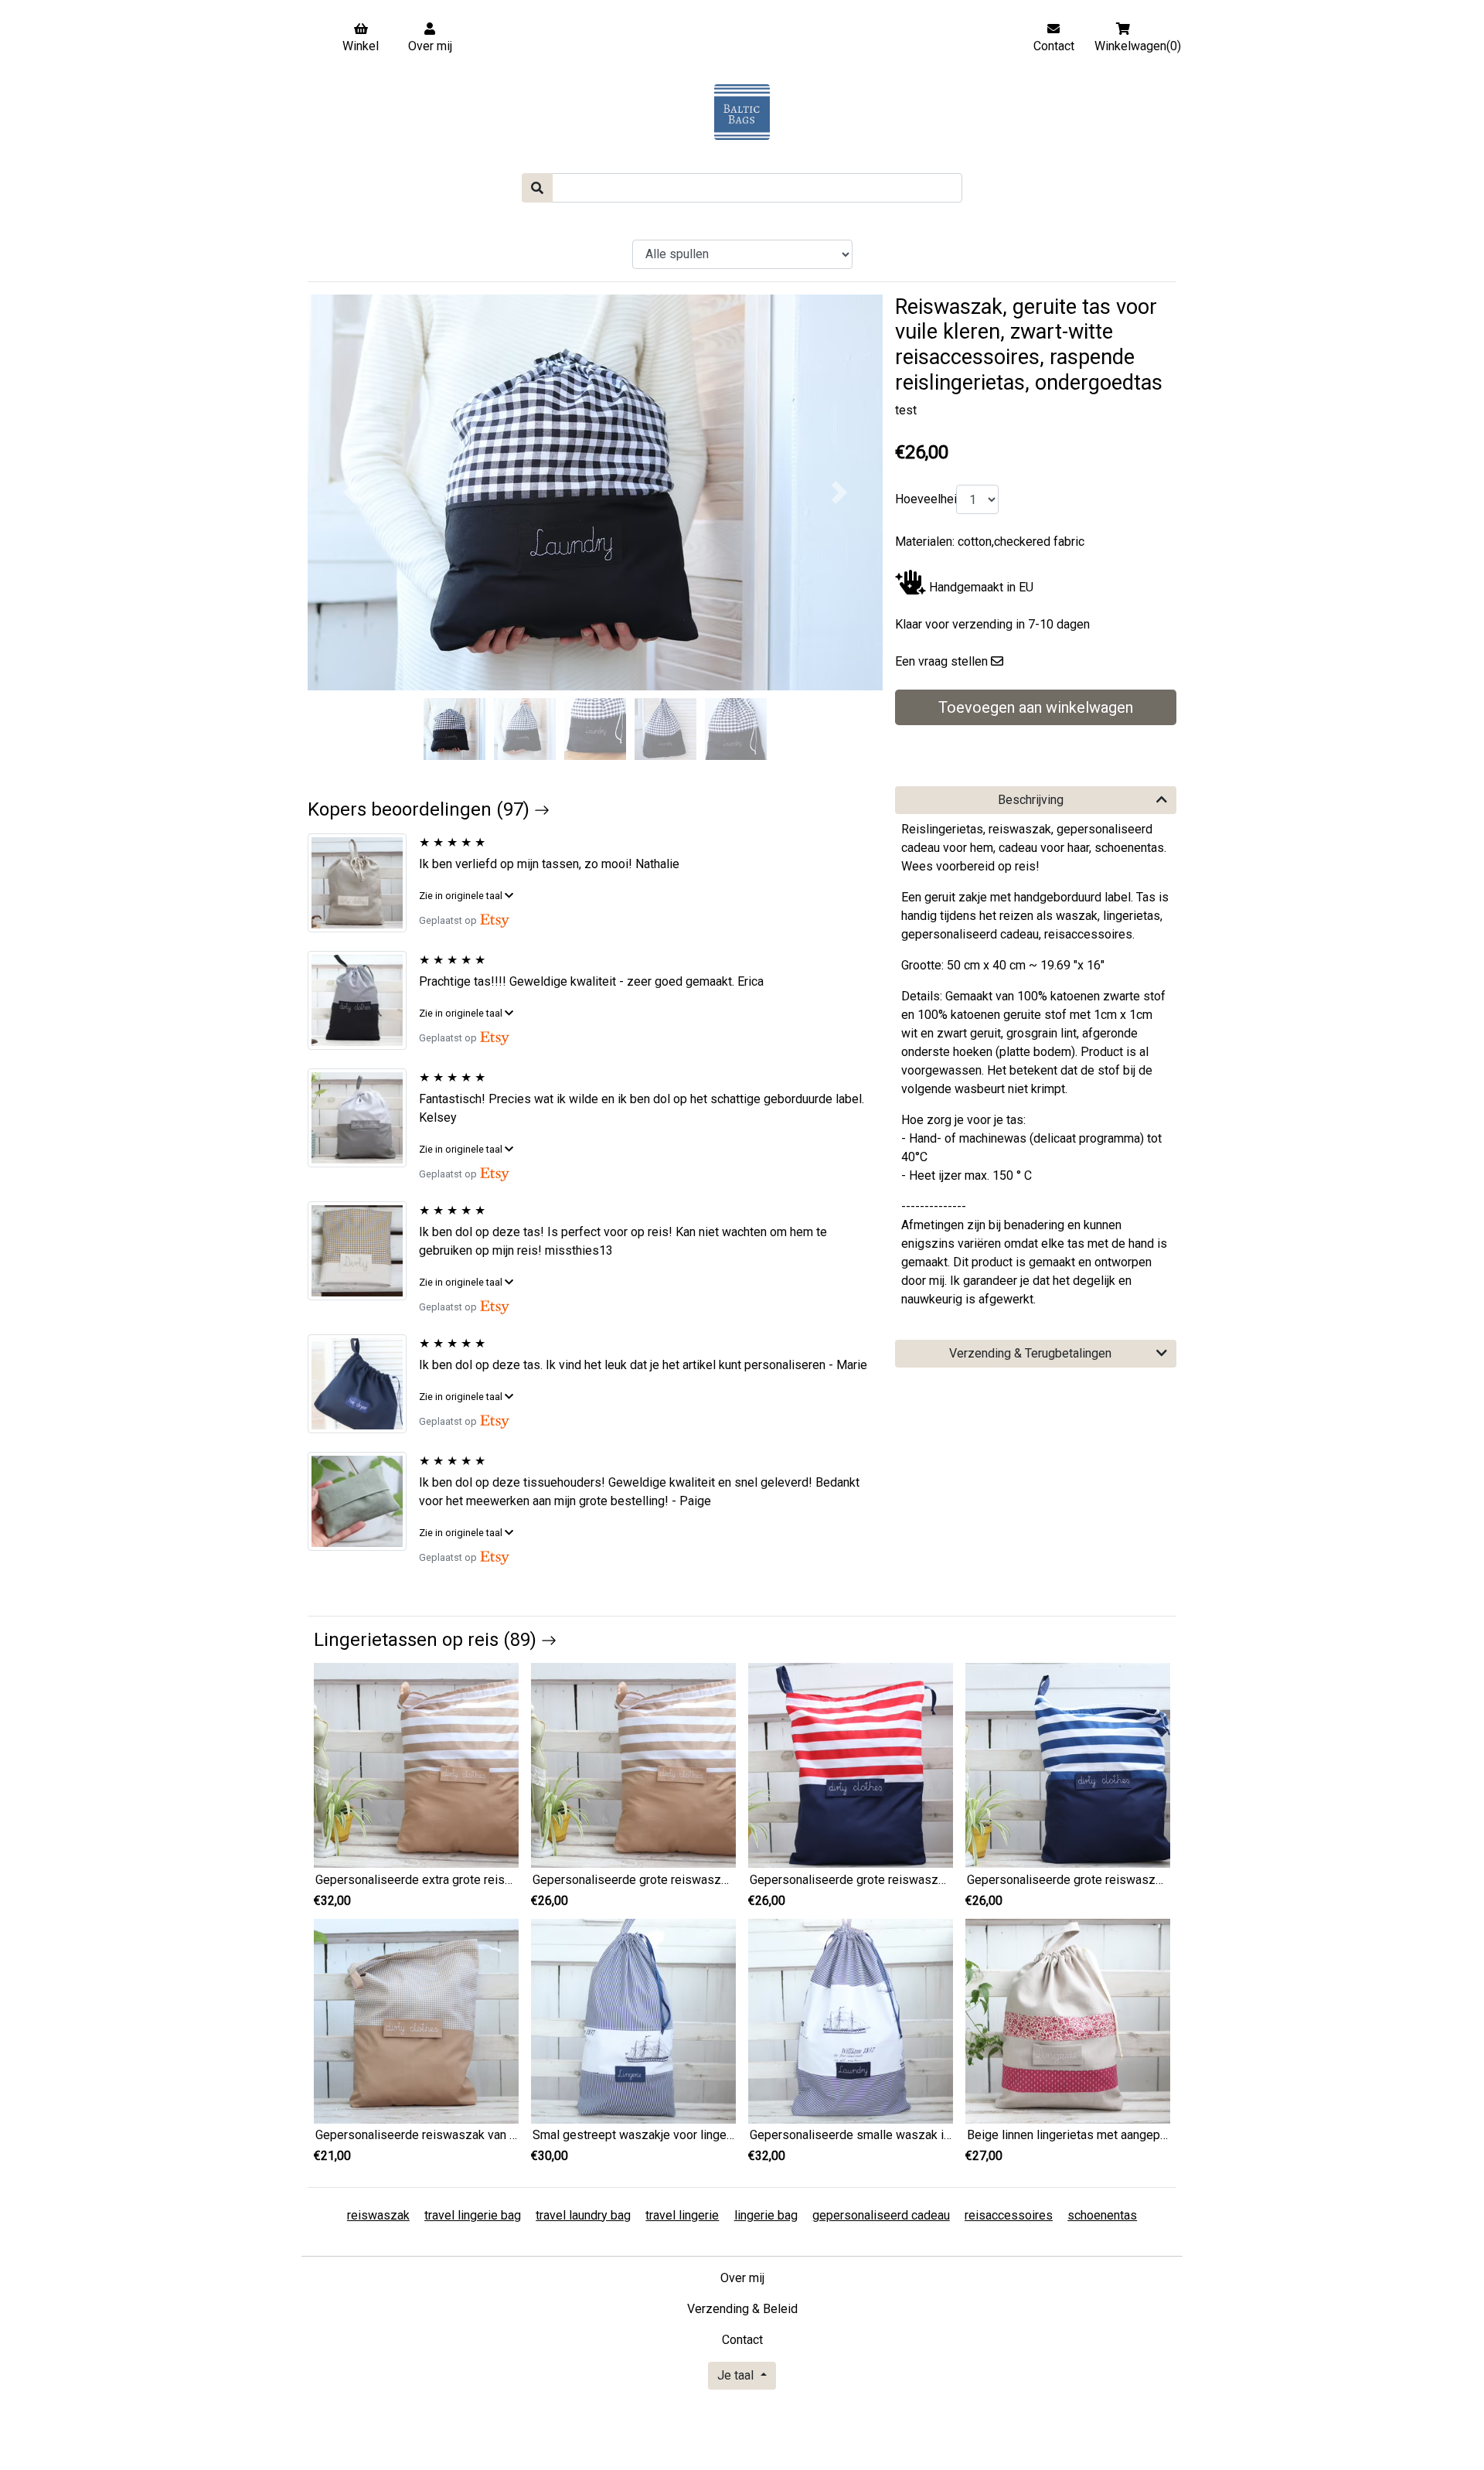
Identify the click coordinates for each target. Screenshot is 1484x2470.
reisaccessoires (1009, 2215)
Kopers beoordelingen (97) (421, 809)
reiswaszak (378, 2215)
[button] (351, 492)
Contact (742, 2340)
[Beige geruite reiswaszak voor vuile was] (363, 1251)
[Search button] (537, 188)
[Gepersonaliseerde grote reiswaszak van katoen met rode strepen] (851, 1765)
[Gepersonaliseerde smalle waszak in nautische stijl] (851, 2020)
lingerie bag (766, 2215)
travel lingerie (682, 2215)
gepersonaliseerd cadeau (881, 2215)
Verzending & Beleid (742, 2309)
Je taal (737, 2375)
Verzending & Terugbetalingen (1030, 1353)
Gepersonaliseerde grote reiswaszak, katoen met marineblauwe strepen (1162, 1880)
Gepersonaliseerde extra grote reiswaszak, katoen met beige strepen (503, 1880)
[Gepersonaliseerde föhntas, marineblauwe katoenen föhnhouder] (363, 1384)
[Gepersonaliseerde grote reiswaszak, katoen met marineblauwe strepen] (1068, 1765)
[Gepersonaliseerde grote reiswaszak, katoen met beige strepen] (633, 1765)
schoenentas (1102, 2215)
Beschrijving (1031, 800)
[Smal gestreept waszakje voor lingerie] (633, 2020)
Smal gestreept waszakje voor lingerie (636, 2135)
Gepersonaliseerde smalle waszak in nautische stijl (888, 2135)
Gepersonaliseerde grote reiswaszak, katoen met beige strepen (705, 1880)
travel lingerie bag (473, 2215)
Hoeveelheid (922, 499)
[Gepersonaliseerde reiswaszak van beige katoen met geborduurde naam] (416, 2020)
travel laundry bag (583, 2215)
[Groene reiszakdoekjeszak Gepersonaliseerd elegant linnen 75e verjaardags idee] (363, 1501)
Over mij (742, 2278)
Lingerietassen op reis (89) (427, 1640)
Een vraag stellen (941, 661)
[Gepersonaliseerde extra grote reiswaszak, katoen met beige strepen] (416, 1765)
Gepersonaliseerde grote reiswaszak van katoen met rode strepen (929, 1880)
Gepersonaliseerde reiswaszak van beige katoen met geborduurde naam (511, 2135)
